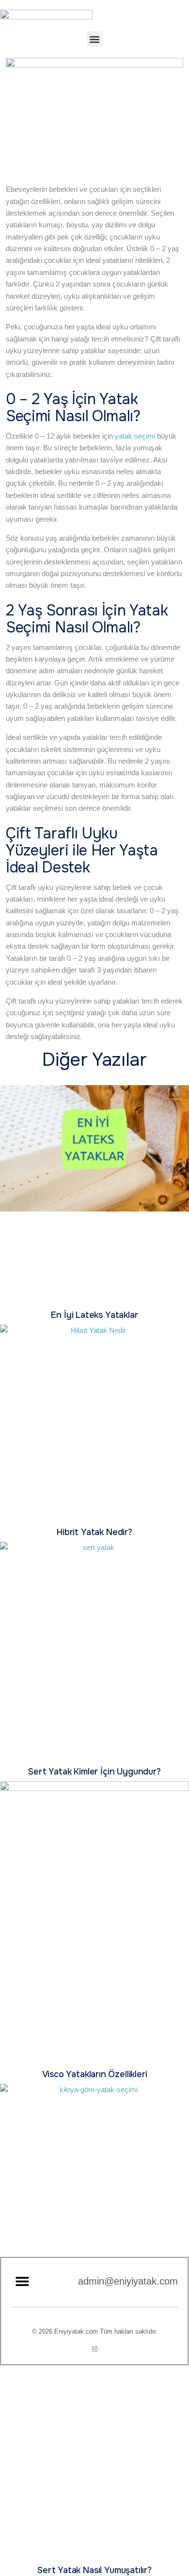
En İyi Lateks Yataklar (94, 1315)
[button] (95, 39)
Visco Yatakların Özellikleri (95, 2074)
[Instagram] (95, 2349)
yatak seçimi (135, 436)
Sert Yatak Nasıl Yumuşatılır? (94, 2570)
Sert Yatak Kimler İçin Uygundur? (94, 1772)
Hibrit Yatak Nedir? (94, 1532)
